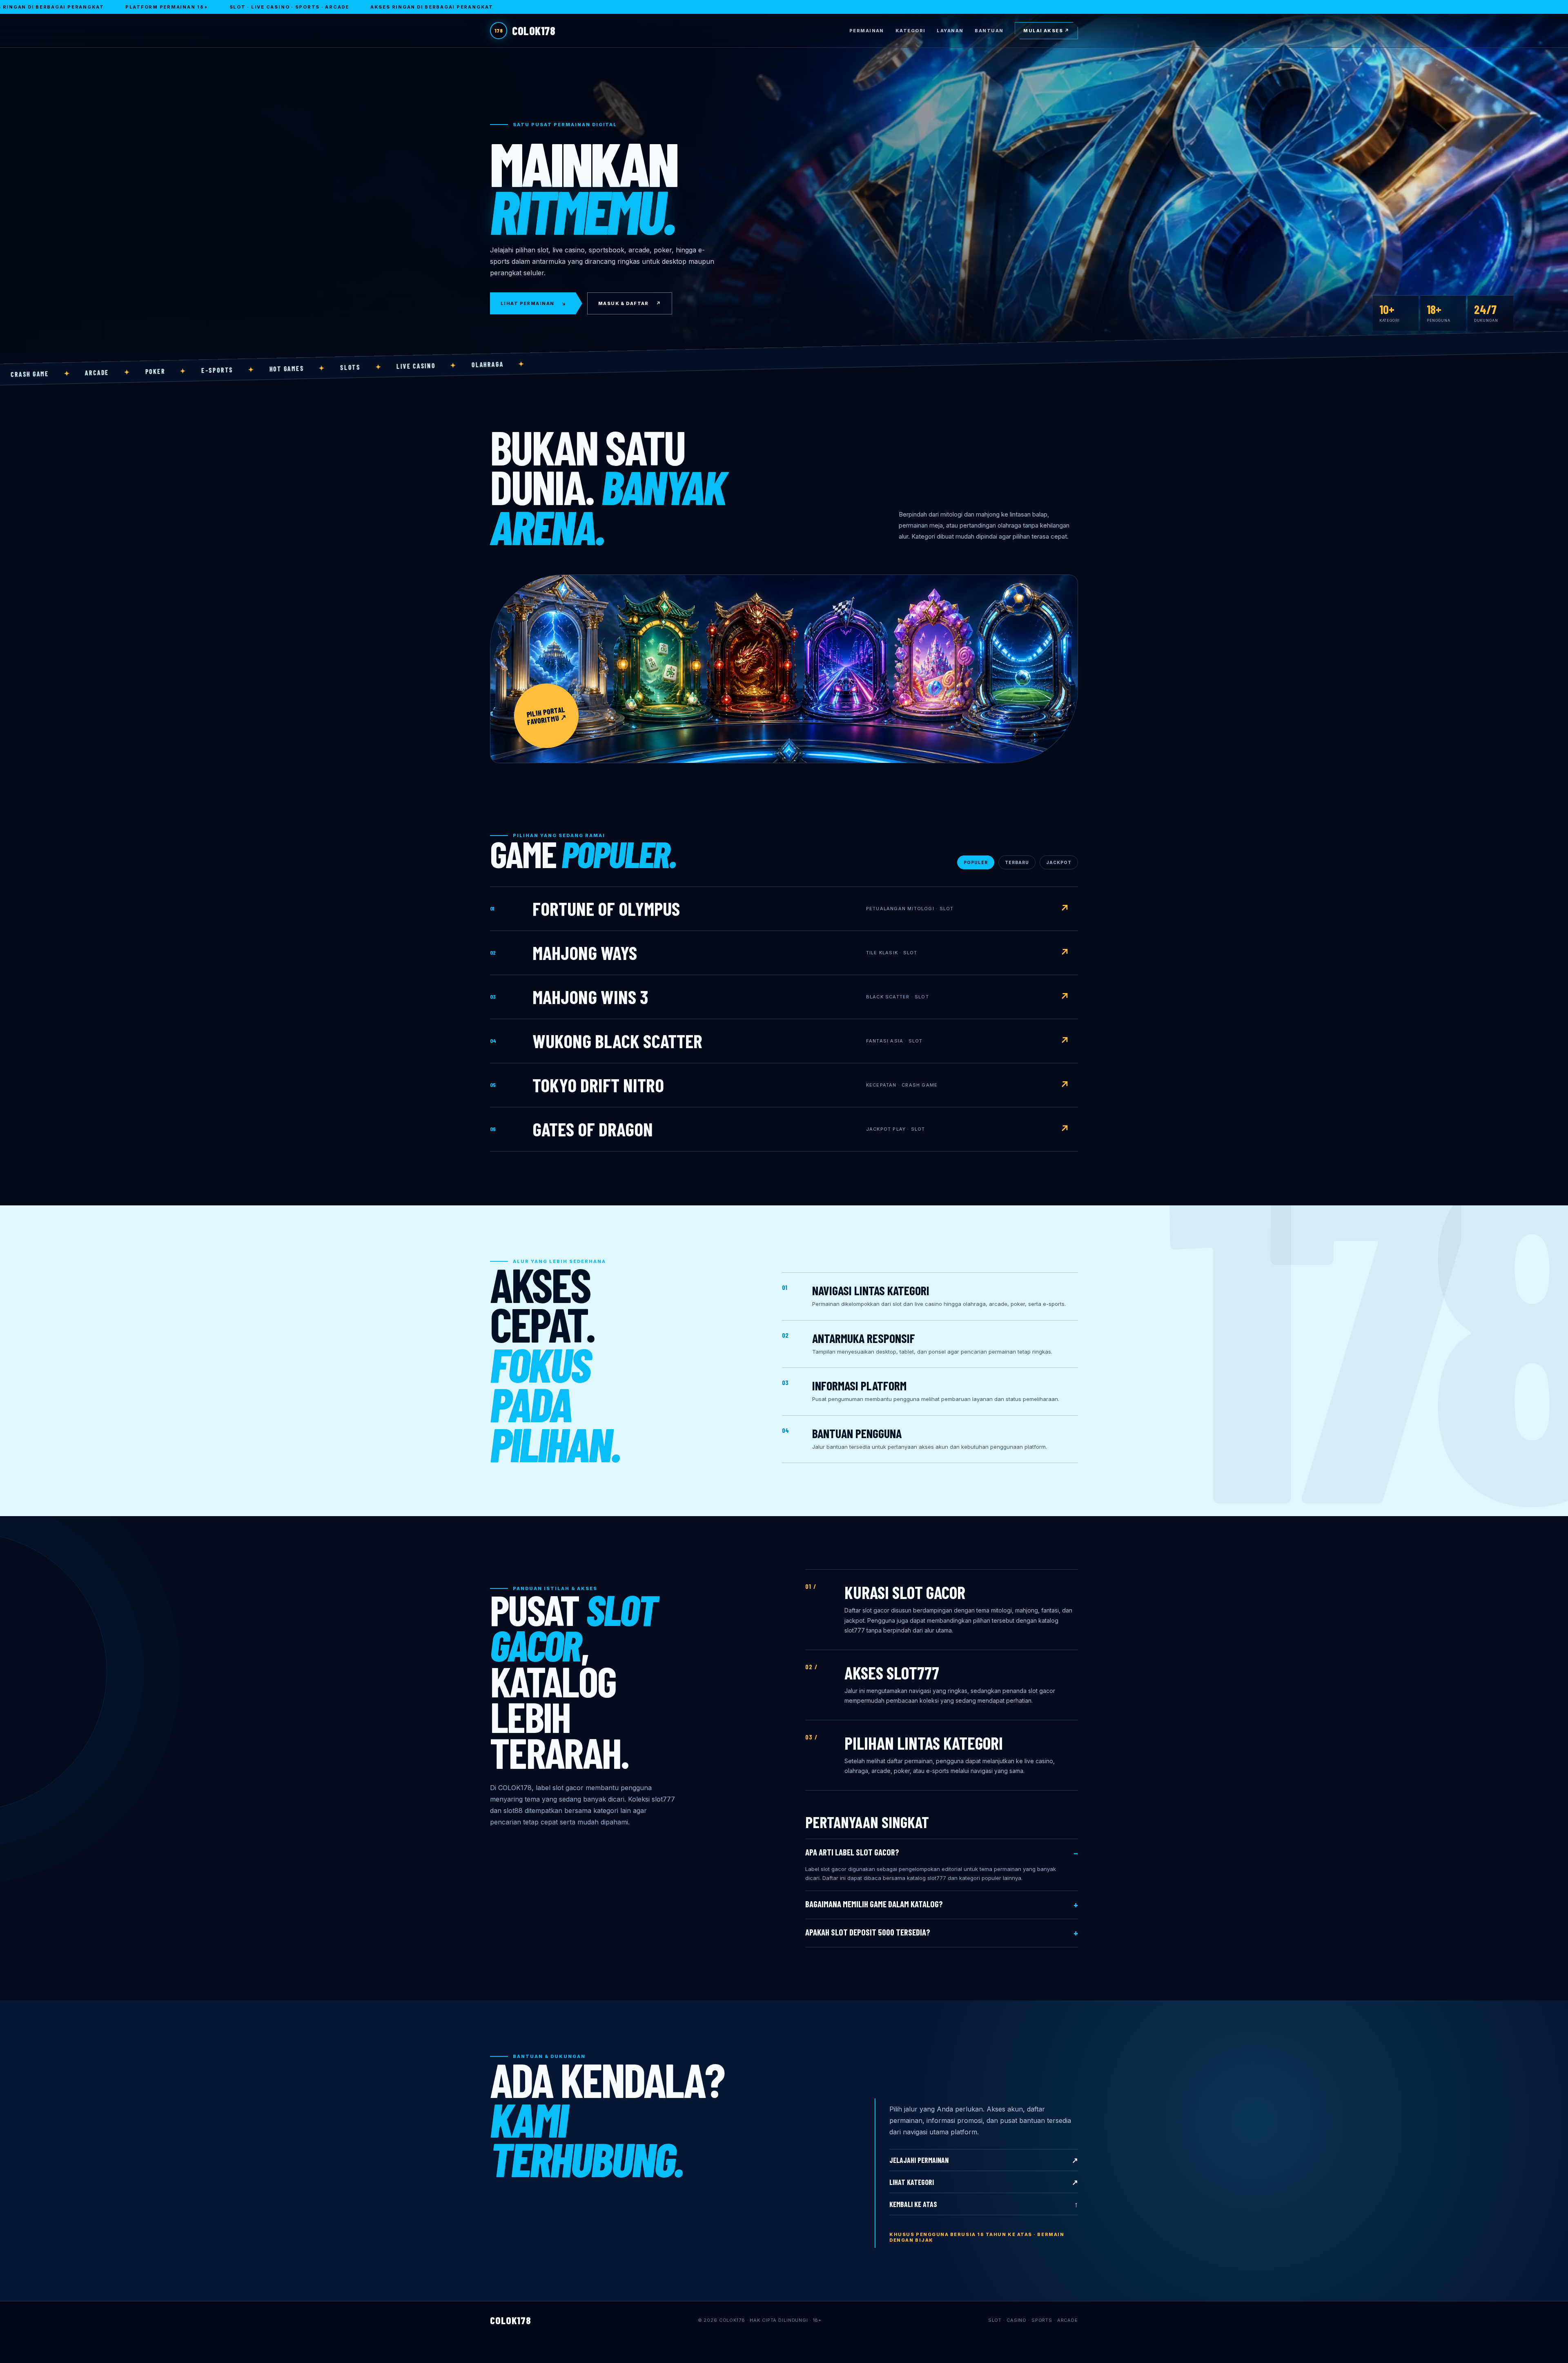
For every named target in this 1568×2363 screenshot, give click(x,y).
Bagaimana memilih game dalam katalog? (874, 1904)
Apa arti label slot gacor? (852, 1852)
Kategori (910, 31)
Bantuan (989, 31)
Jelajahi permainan (984, 2160)
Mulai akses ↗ (1046, 31)
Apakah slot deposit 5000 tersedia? (868, 1932)
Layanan (950, 31)
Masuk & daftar (630, 303)
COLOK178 (525, 31)
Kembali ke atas (984, 2204)
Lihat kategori (984, 2182)
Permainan (867, 31)
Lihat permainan (534, 303)
